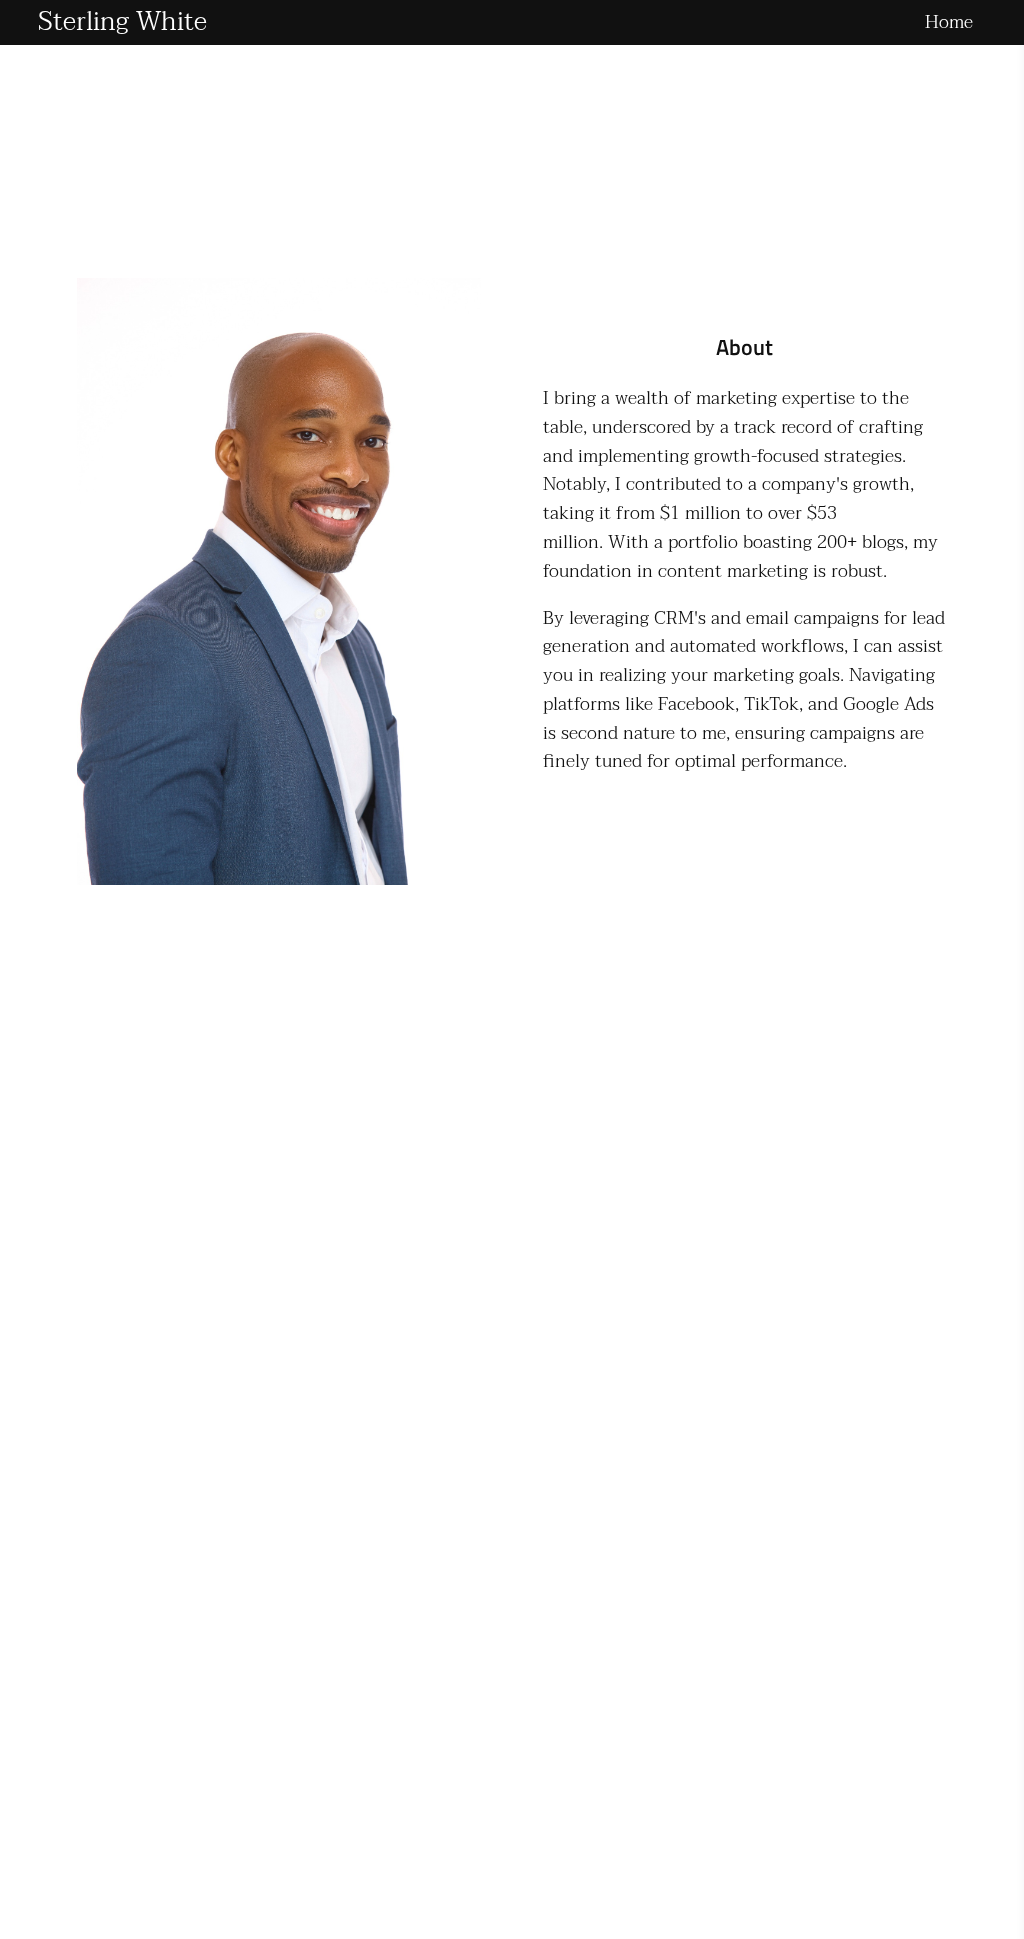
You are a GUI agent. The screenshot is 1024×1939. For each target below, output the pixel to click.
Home (949, 22)
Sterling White (122, 22)
